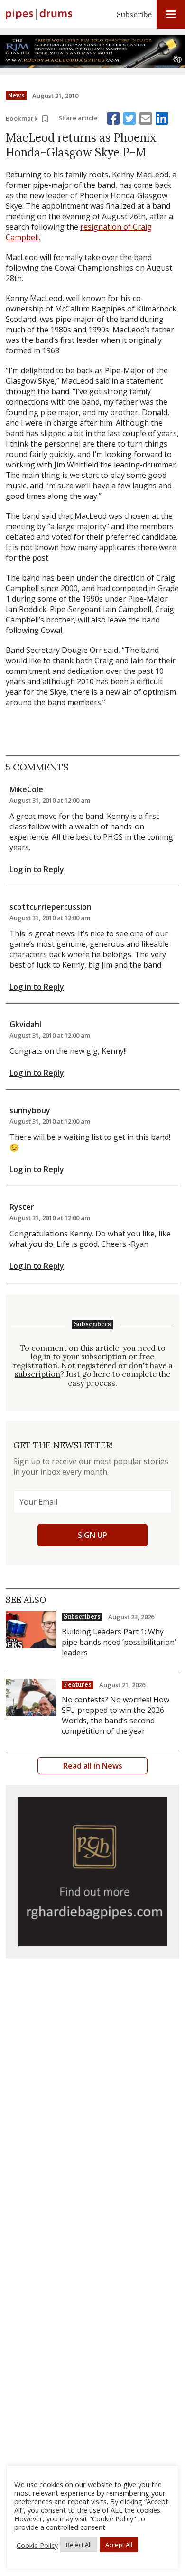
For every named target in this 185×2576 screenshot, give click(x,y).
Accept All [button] (119, 2545)
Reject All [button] (79, 2545)
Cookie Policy (37, 2545)
